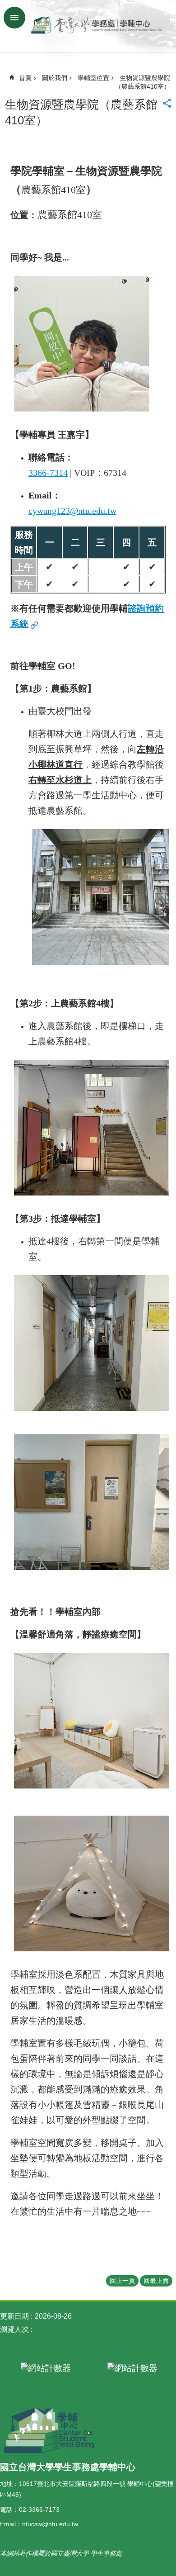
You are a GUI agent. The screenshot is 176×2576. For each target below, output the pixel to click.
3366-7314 (48, 473)
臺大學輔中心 (97, 26)
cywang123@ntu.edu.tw (72, 511)
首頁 (25, 78)
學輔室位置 (93, 78)
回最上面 (156, 2281)
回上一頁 (122, 2281)
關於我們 (55, 78)
